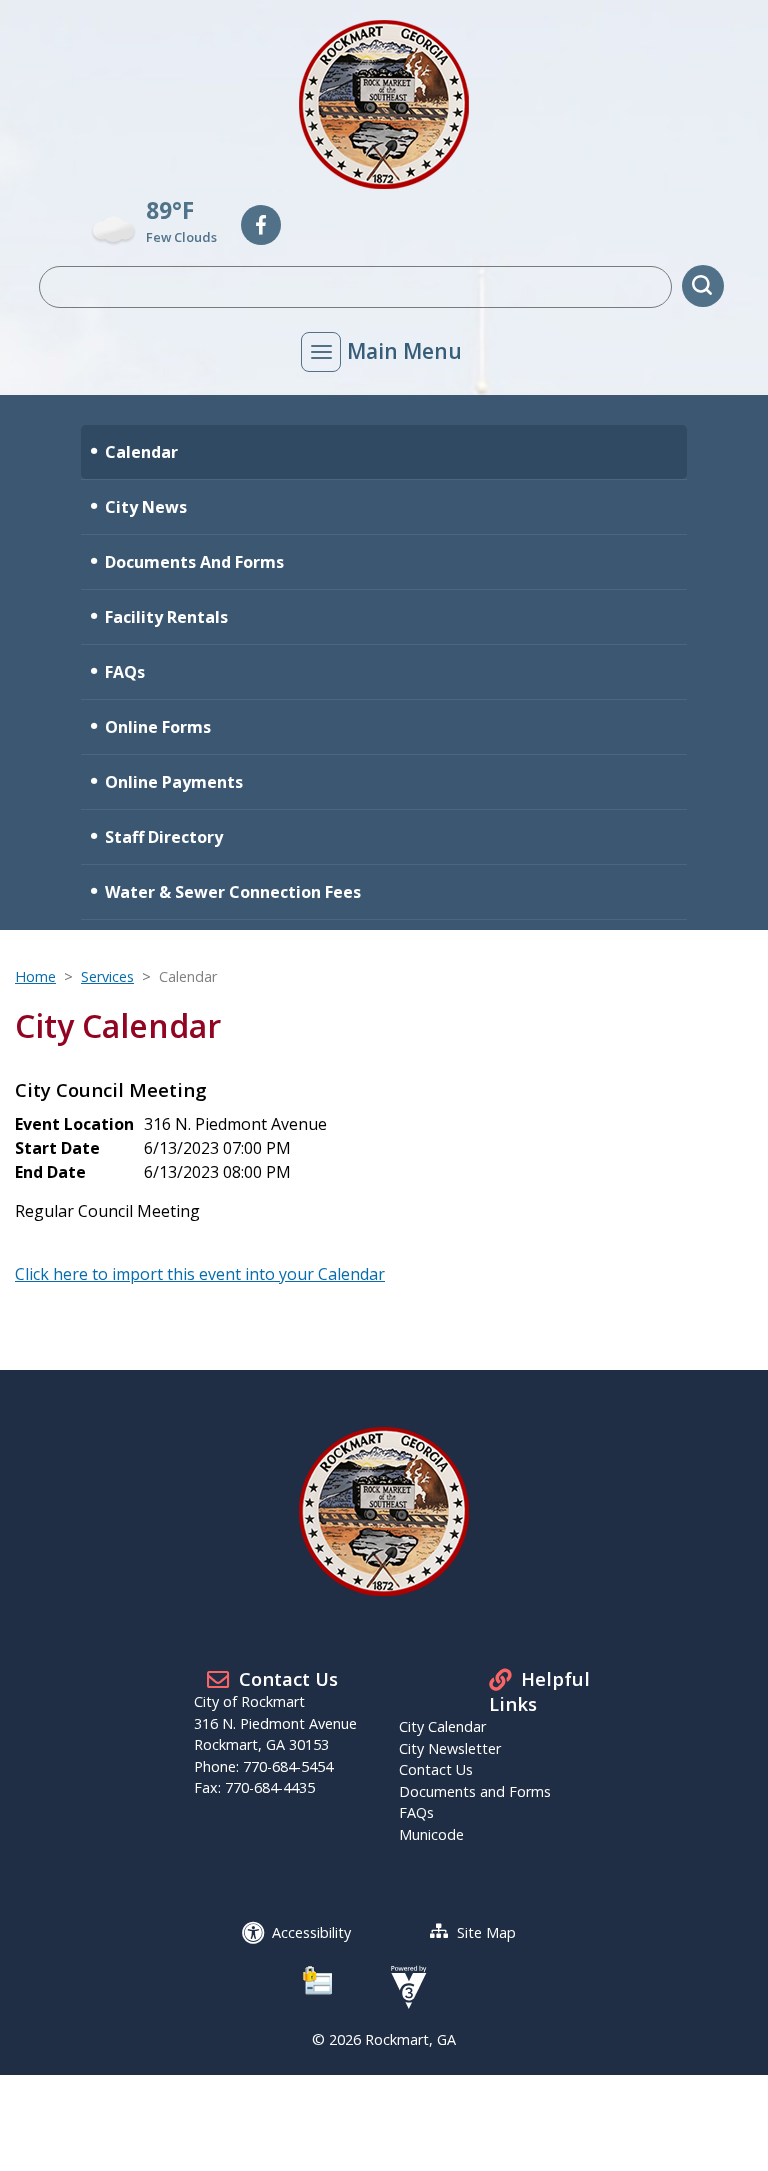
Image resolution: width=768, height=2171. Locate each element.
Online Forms (158, 727)
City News (146, 507)
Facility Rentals (166, 617)
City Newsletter (450, 1748)
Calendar (141, 452)
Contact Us (436, 1769)
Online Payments (174, 782)
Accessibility (311, 1932)
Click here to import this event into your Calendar (200, 1274)
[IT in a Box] (404, 1985)
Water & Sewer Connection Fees (233, 892)
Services (107, 976)
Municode (431, 1834)
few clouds (181, 237)
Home (35, 976)
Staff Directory (164, 837)
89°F (170, 210)
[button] (703, 286)
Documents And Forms (194, 562)
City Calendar (442, 1726)
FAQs (125, 672)
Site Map (486, 1932)
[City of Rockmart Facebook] (261, 225)
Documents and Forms (475, 1791)
